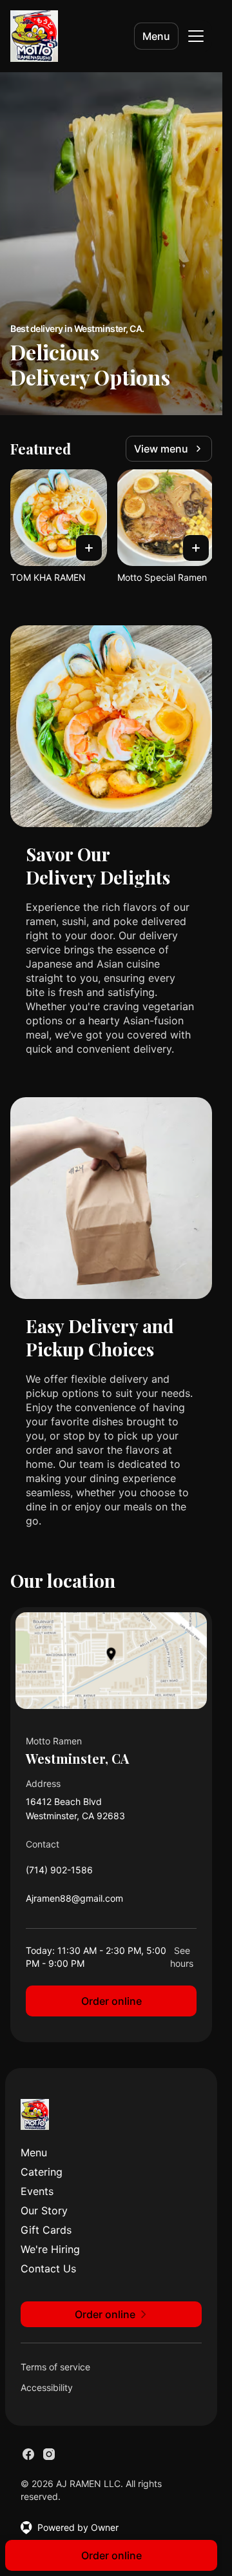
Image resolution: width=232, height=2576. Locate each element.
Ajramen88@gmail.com (74, 1901)
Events (37, 2191)
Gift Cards (46, 2230)
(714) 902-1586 (59, 1873)
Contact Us (48, 2269)
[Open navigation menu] (196, 36)
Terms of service (55, 2367)
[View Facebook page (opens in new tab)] (28, 2454)
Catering (42, 2172)
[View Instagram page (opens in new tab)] (49, 2454)
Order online (111, 2001)
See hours (182, 1957)
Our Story (44, 2210)
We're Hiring (50, 2249)
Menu (156, 36)
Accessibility (47, 2387)
